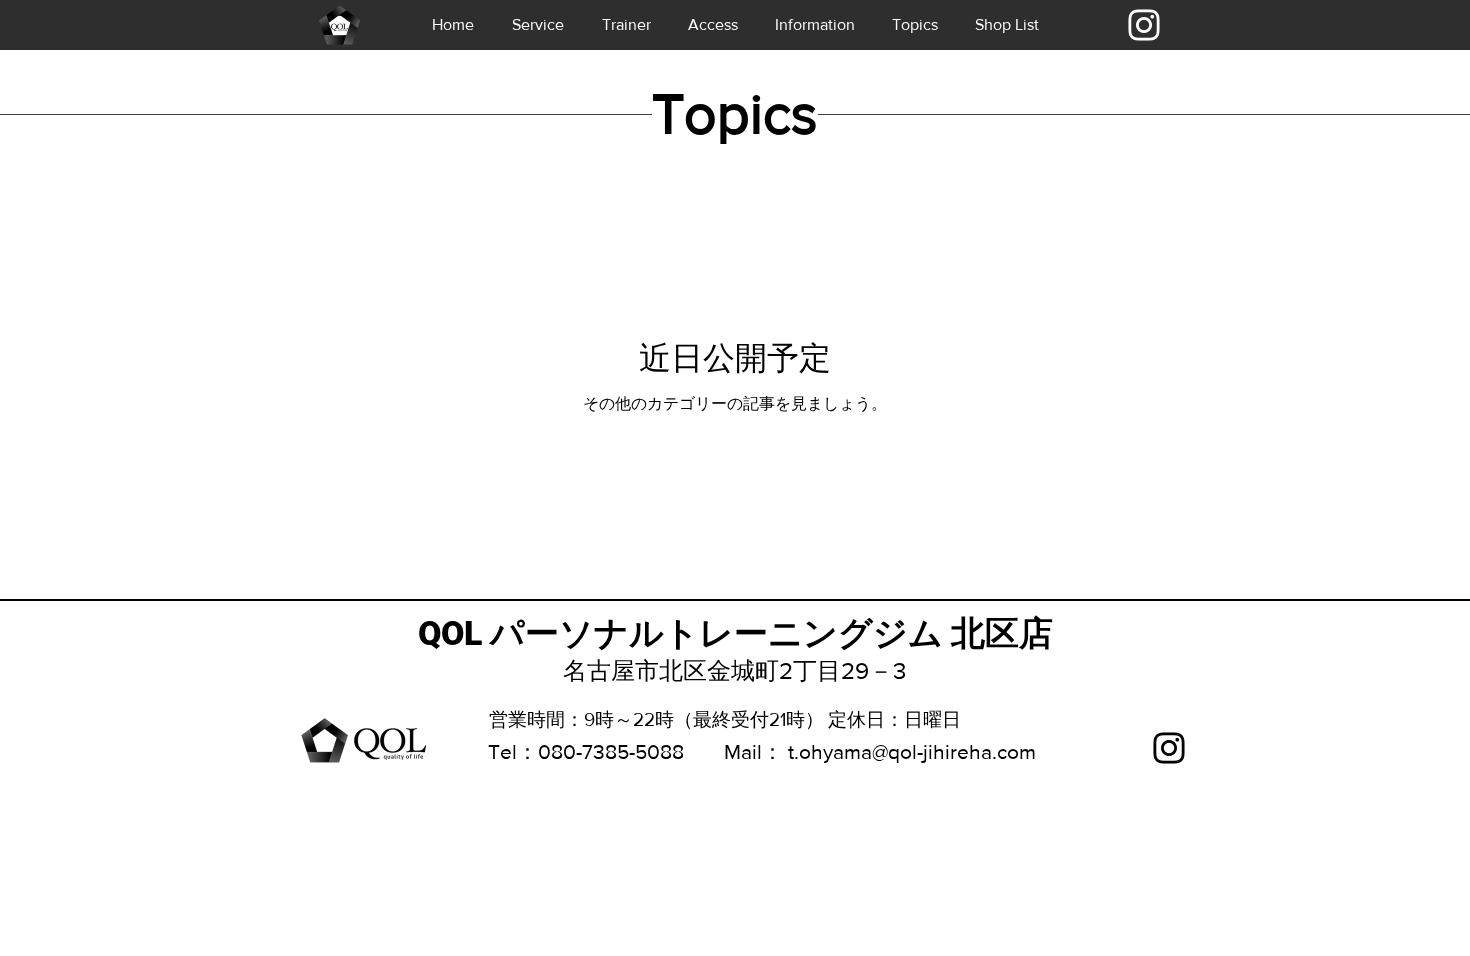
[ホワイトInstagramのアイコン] (1144, 25)
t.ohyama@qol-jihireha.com (912, 751)
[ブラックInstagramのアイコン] (1169, 748)
